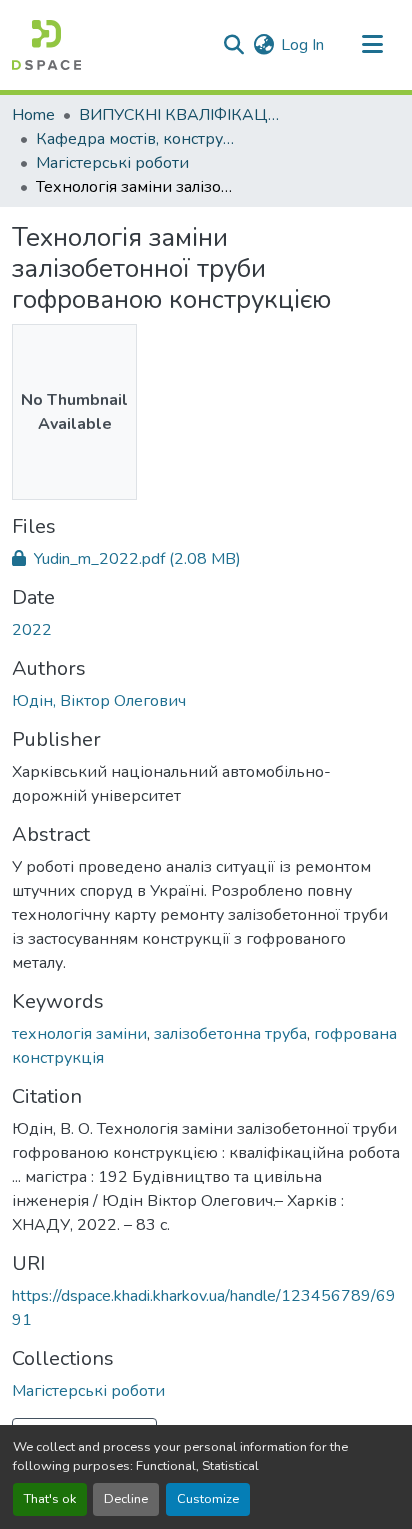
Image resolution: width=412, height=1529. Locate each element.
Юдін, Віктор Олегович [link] (99, 701)
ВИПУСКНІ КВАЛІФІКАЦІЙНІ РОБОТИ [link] (179, 115)
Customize (208, 1499)
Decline (126, 1499)
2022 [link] (32, 630)
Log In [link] (302, 45)
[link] (206, 559)
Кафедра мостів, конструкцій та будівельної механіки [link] (136, 139)
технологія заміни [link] (79, 1034)
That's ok (50, 1499)
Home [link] (33, 115)
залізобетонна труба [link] (230, 1034)
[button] (46, 45)
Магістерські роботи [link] (112, 163)
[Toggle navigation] (372, 45)
